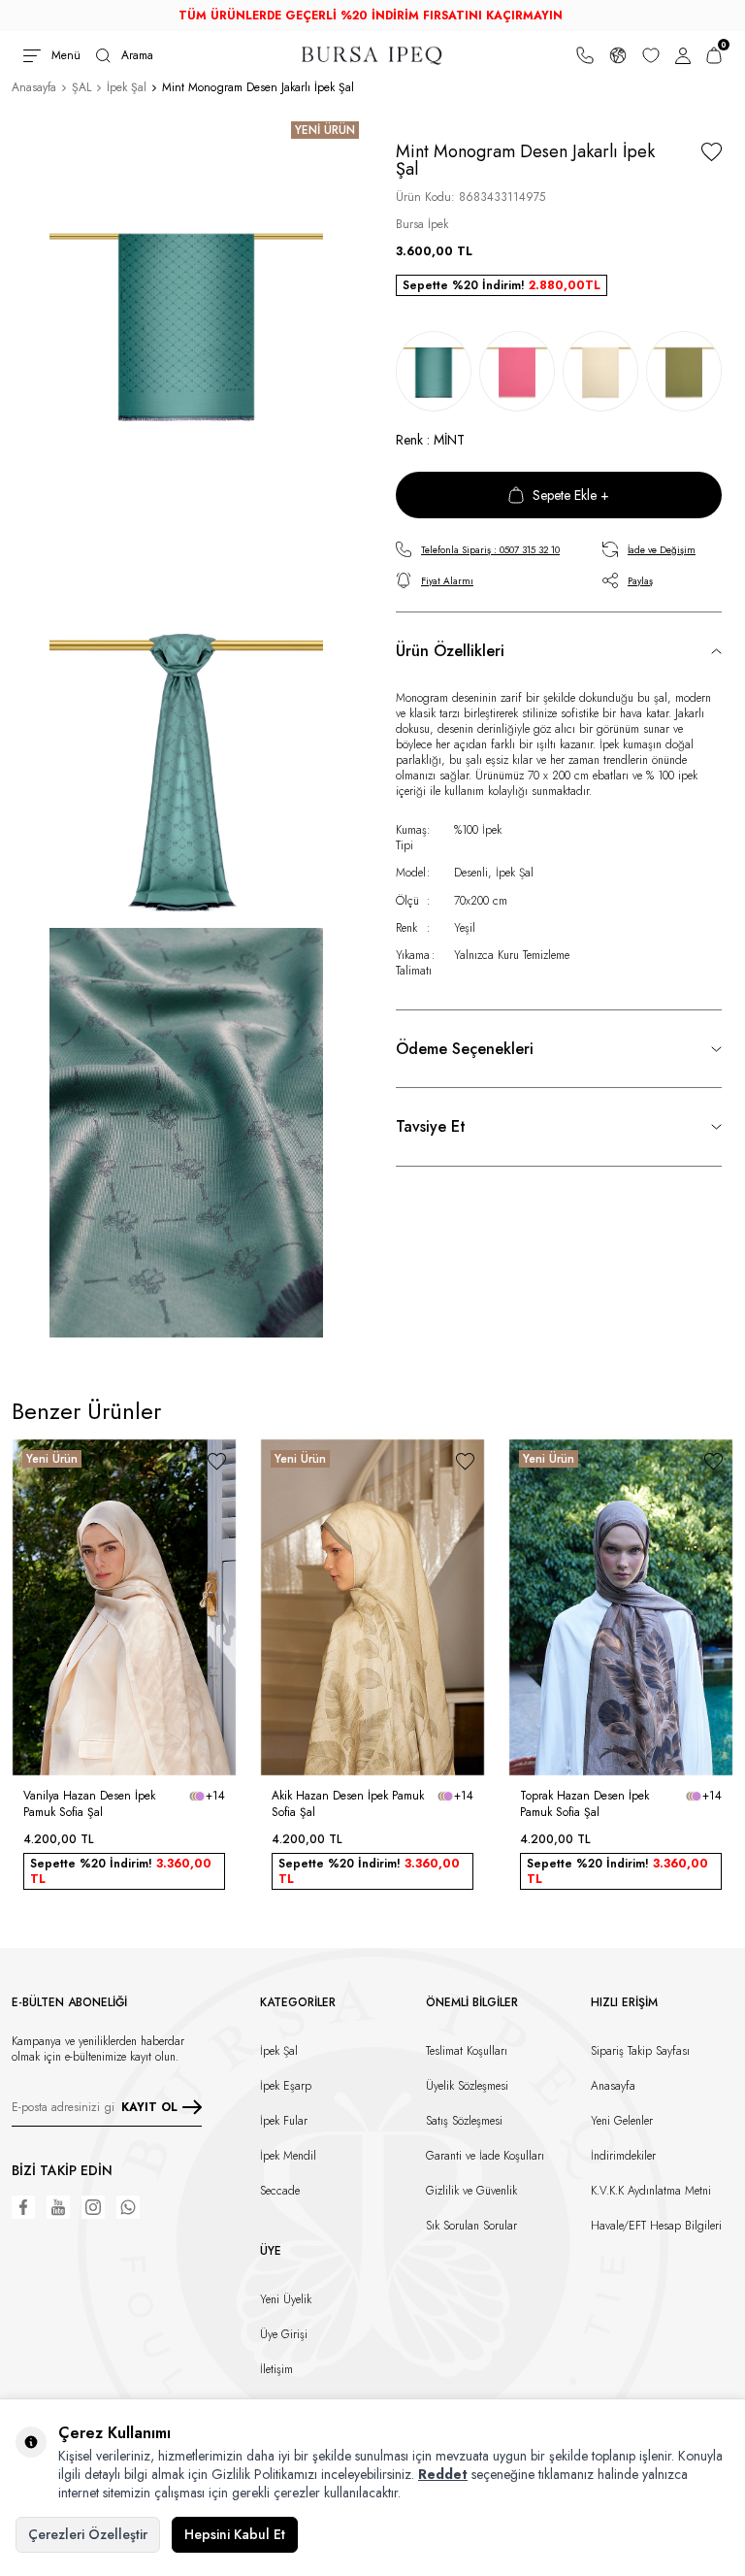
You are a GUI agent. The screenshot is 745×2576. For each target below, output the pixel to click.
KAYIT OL (149, 2107)
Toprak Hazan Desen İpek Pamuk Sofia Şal (584, 1803)
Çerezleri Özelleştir (88, 2534)
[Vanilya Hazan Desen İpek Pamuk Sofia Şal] (124, 1607)
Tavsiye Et (431, 1126)
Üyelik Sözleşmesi (467, 2086)
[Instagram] (93, 2207)
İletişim (276, 2369)
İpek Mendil (288, 2156)
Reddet (443, 2474)
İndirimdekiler (623, 2156)
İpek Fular (284, 2121)
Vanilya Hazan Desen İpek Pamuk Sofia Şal (89, 1803)
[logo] (373, 55)
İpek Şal (127, 87)
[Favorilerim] (651, 55)
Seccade (280, 2191)
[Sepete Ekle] (213, 1750)
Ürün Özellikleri (450, 651)
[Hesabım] (683, 55)
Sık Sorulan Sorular (471, 2226)
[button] (23, 1607)
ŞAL (81, 87)
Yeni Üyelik (286, 2299)
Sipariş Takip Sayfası (640, 2051)
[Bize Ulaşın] (585, 55)
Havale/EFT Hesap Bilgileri (656, 2226)
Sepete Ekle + (571, 495)
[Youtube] (58, 2207)
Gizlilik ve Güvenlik (471, 2191)
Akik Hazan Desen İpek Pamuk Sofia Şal (348, 1803)
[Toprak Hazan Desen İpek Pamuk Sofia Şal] (621, 1607)
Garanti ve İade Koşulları (485, 2156)
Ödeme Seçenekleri (465, 1049)
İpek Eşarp (286, 2086)
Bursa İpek (422, 224)
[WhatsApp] (128, 2207)
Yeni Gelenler (622, 2121)
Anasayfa (34, 87)
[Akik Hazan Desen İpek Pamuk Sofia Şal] (372, 1607)
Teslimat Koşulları (467, 2051)
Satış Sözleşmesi (464, 2121)
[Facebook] (23, 2207)
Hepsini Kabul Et (235, 2534)
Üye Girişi (284, 2334)
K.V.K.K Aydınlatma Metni (651, 2191)
